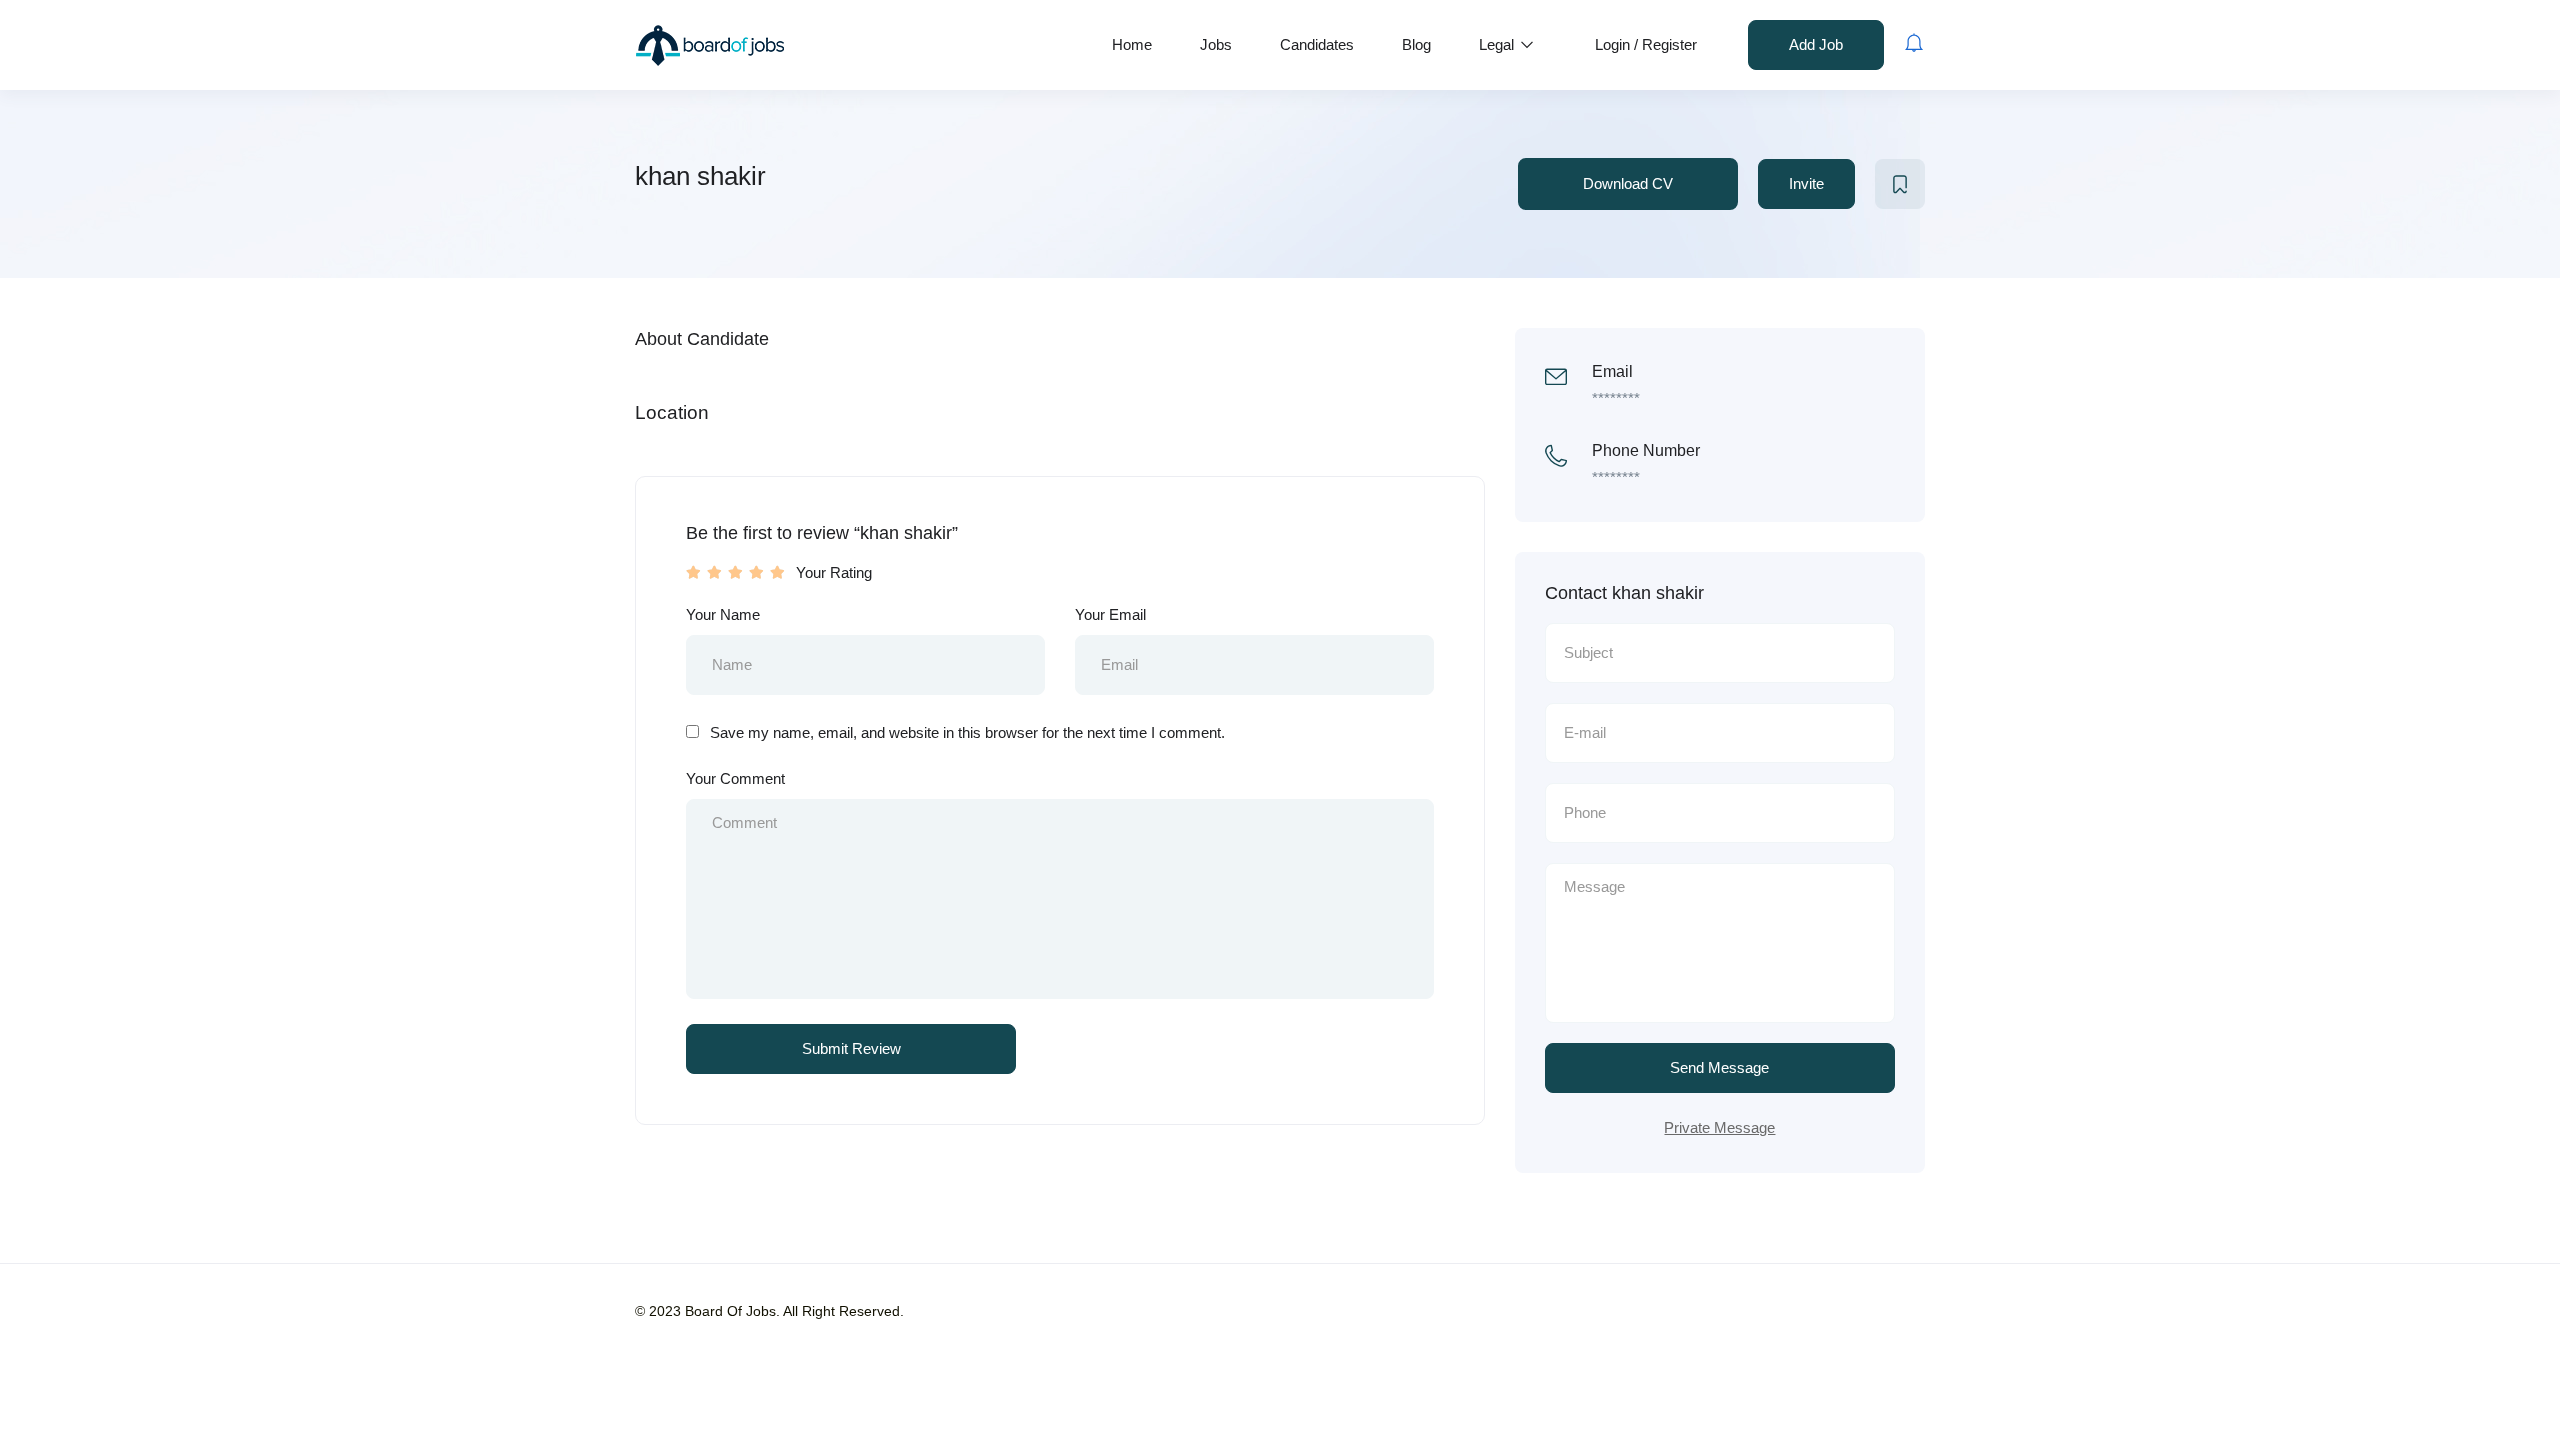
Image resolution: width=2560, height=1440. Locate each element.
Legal (1498, 44)
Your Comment (735, 778)
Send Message (1719, 1067)
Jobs (1216, 44)
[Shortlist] (1900, 184)
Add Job (1816, 44)
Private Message (1719, 1127)
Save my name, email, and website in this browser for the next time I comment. (967, 732)
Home (1132, 44)
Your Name (723, 614)
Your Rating (834, 572)
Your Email (1110, 614)
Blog (1416, 44)
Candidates (1317, 44)
